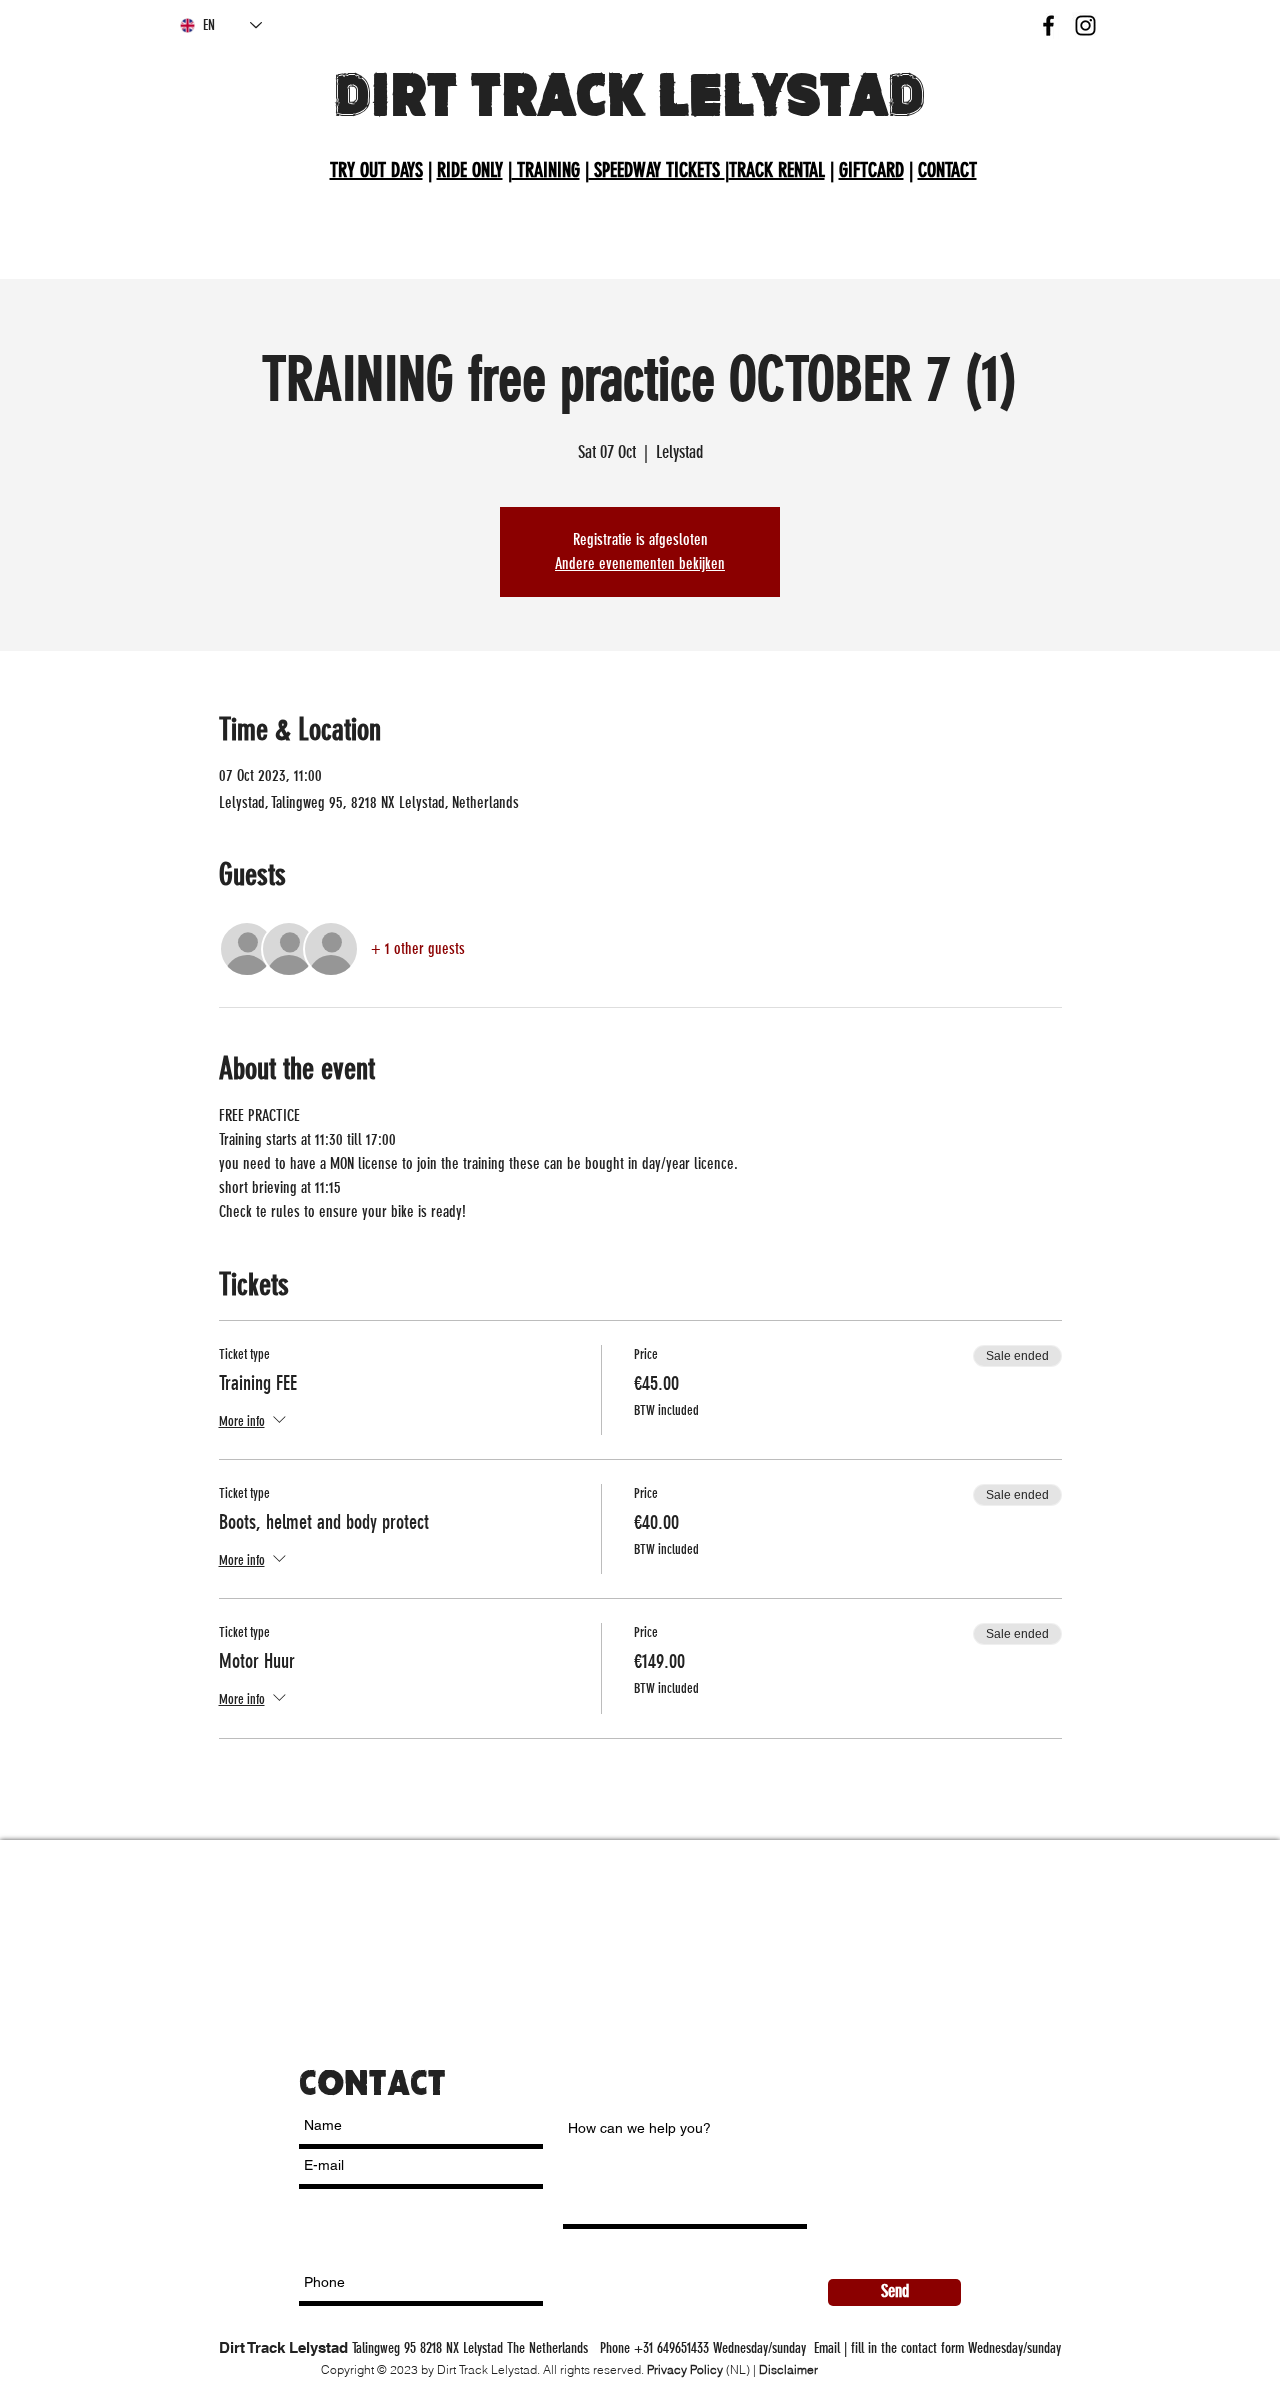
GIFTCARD (871, 170)
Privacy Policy (685, 2369)
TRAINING (546, 170)
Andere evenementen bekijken (640, 563)
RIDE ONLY (470, 170)
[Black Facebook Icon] (1048, 25)
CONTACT (947, 170)
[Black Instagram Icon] (1085, 25)
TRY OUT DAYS (376, 170)
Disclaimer (788, 2369)
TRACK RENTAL (777, 170)
